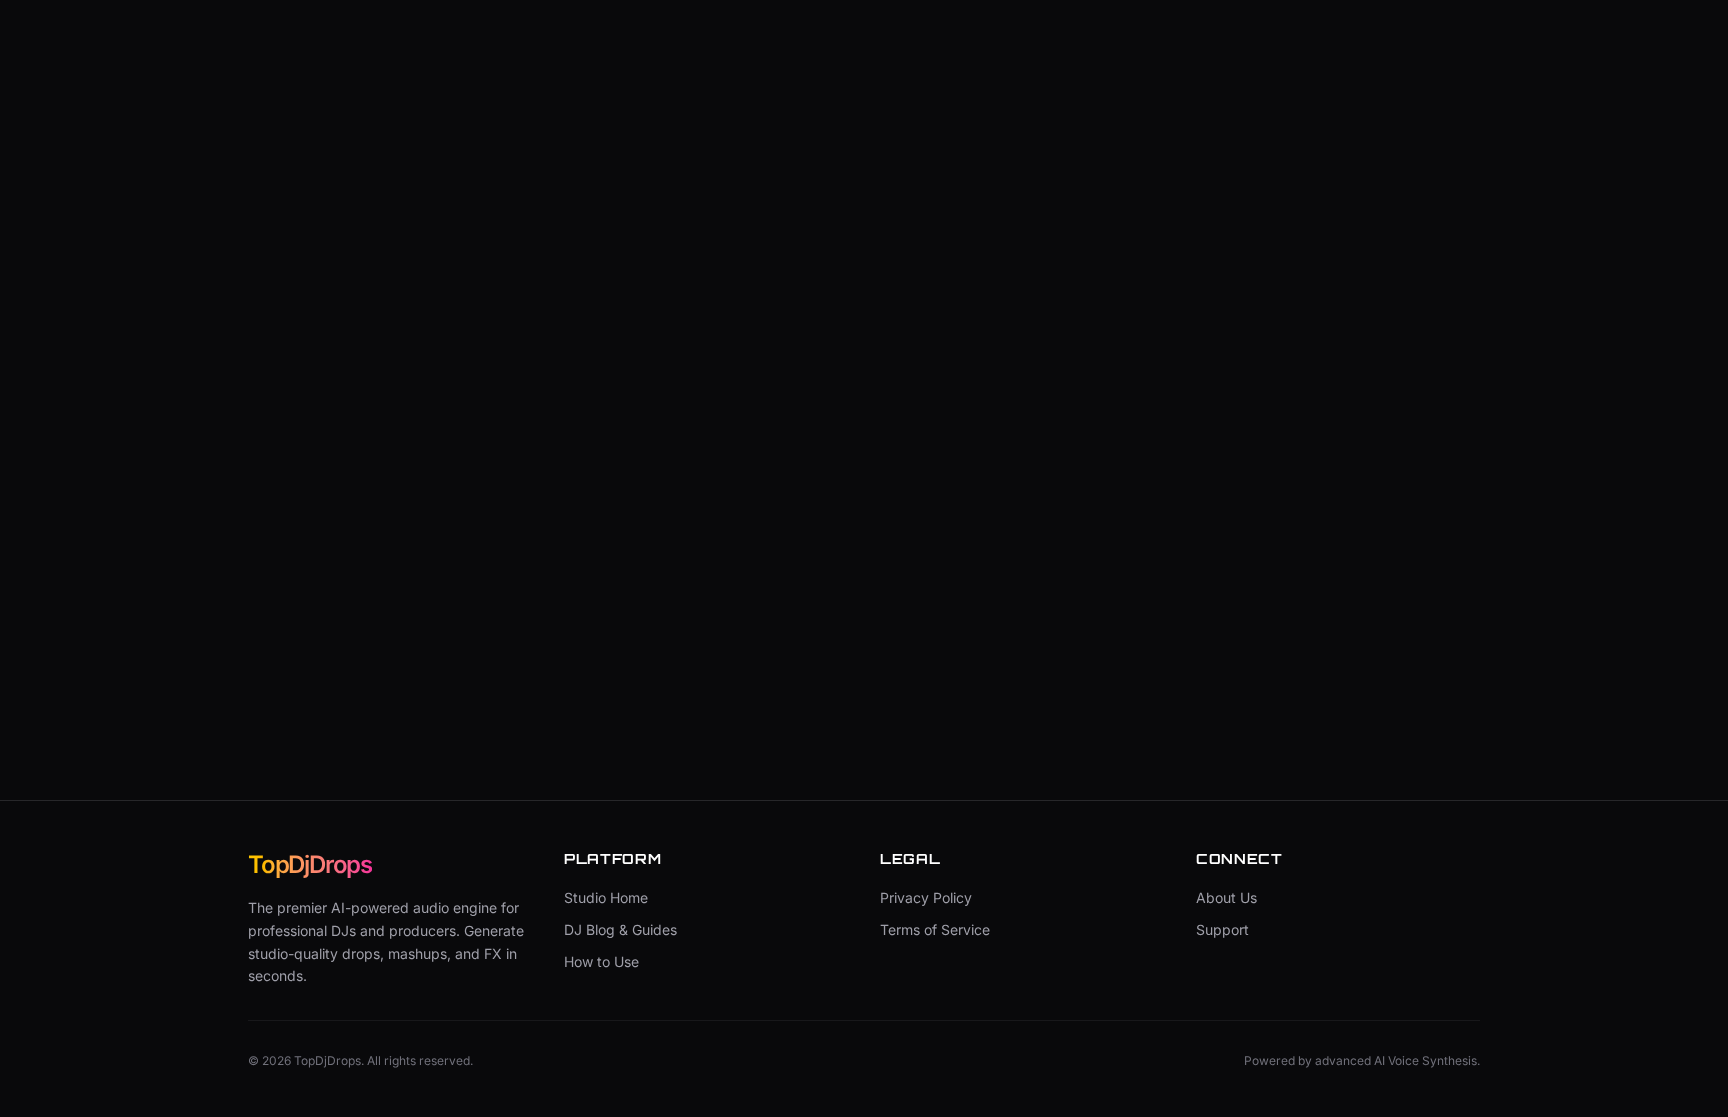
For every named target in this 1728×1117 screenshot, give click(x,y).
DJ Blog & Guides (620, 929)
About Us (1226, 897)
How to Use (601, 961)
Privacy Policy (926, 897)
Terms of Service (935, 929)
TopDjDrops (310, 864)
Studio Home (606, 897)
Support (1222, 929)
